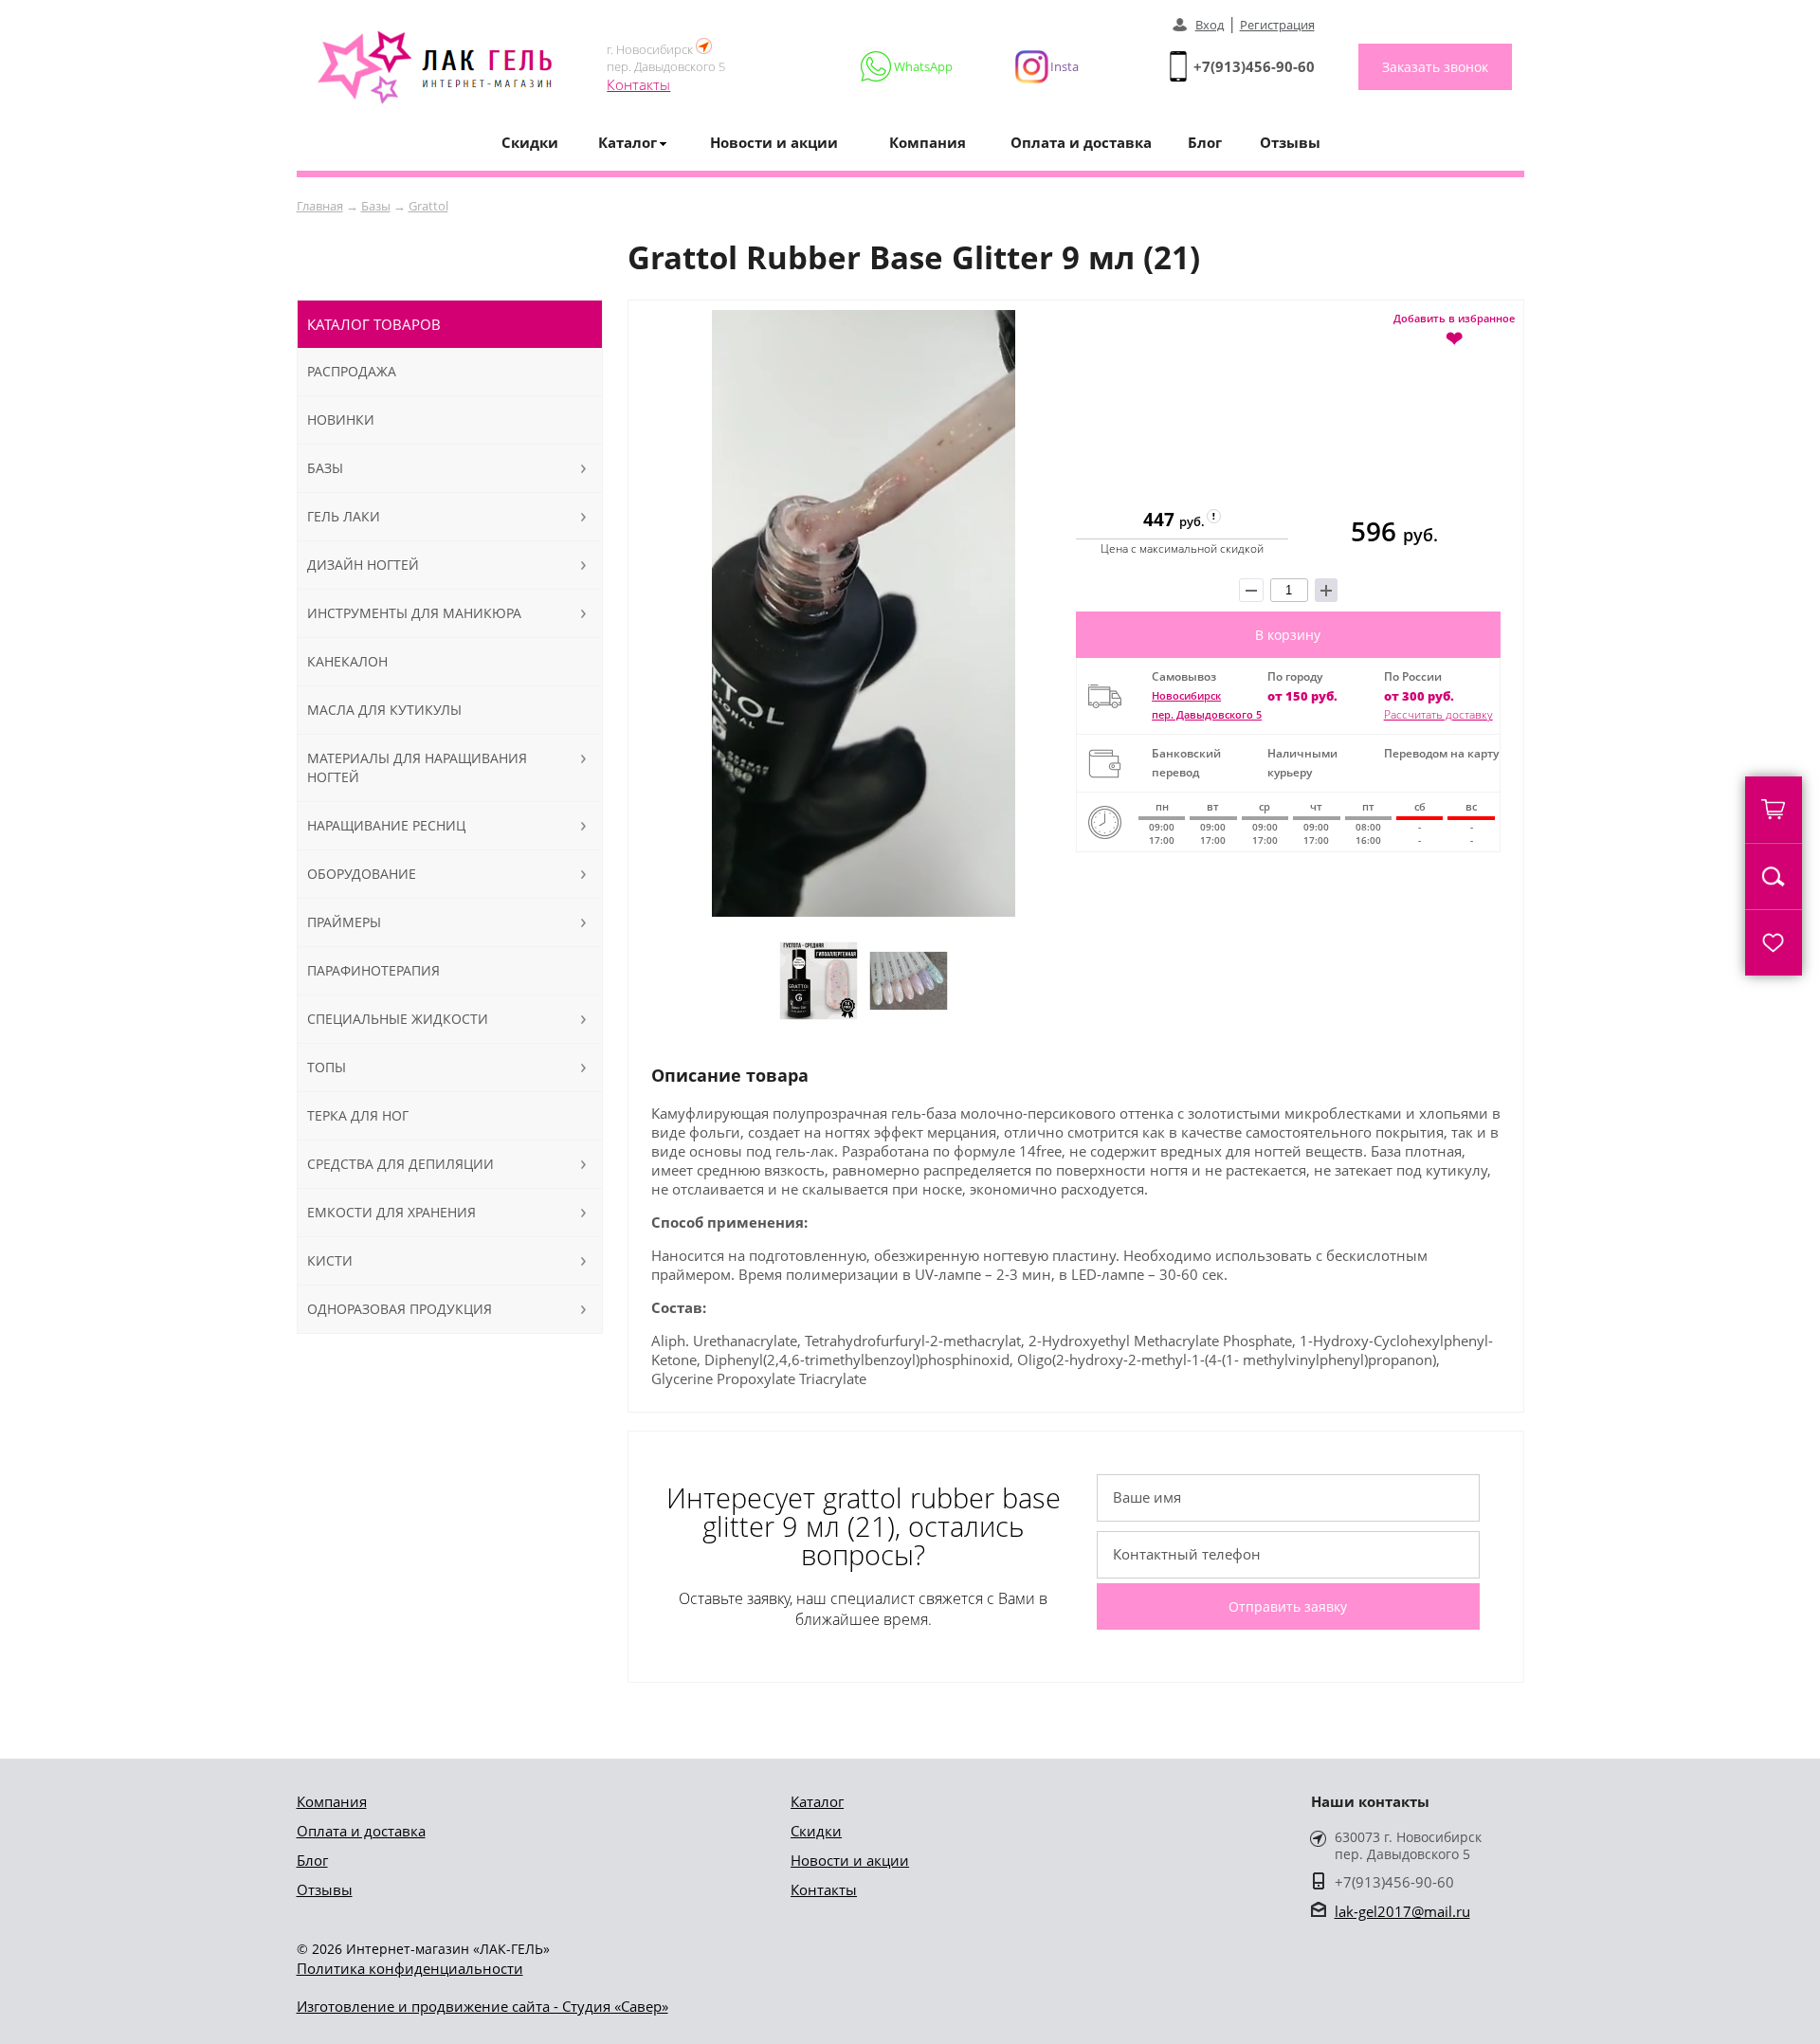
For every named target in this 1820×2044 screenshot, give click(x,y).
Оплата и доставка (1081, 142)
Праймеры (344, 922)
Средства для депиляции (400, 1164)
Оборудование (362, 874)
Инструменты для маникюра (414, 613)
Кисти (330, 1260)
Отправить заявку (1288, 1606)
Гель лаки (344, 516)
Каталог (817, 1801)
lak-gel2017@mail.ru (1402, 1911)
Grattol (428, 206)
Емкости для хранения (391, 1212)
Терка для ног (358, 1115)
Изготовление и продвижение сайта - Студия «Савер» (482, 2006)
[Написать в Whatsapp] (908, 66)
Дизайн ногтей (363, 565)
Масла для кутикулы (384, 710)
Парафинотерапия (373, 970)
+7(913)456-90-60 (1254, 66)
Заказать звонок (1435, 67)
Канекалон (347, 661)
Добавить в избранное (1454, 329)
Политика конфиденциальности (410, 1968)
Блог (1205, 142)
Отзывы (1290, 142)
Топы (327, 1067)
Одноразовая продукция (400, 1309)
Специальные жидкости (398, 1019)
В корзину (1288, 635)
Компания (928, 142)
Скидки (530, 142)
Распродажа (352, 371)
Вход (1210, 25)
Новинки (341, 420)
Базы (376, 206)
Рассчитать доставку (1438, 714)
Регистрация (1277, 25)
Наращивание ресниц (386, 825)
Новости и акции (774, 142)
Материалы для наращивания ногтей (417, 767)
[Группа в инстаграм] (1039, 66)
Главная (320, 206)
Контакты (638, 84)
